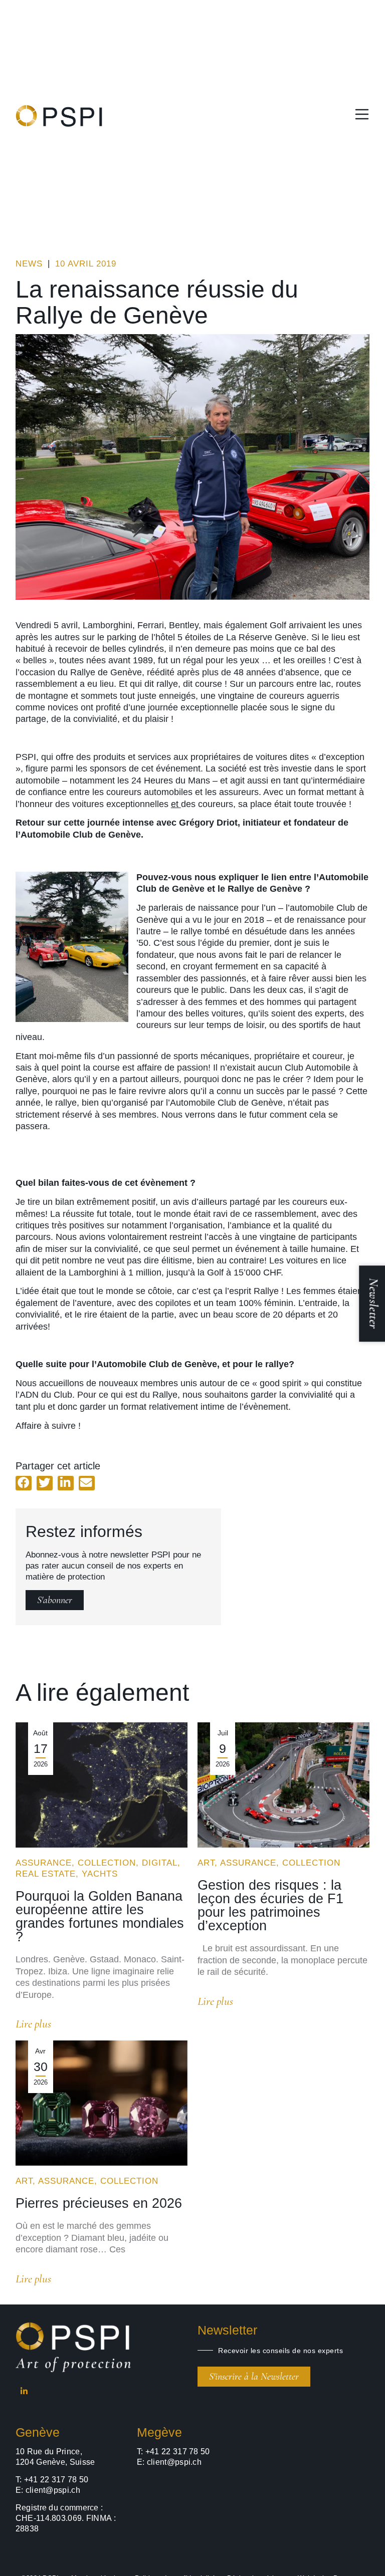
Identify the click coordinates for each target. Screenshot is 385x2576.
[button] (24, 1483)
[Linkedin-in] (24, 2391)
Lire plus (33, 2024)
